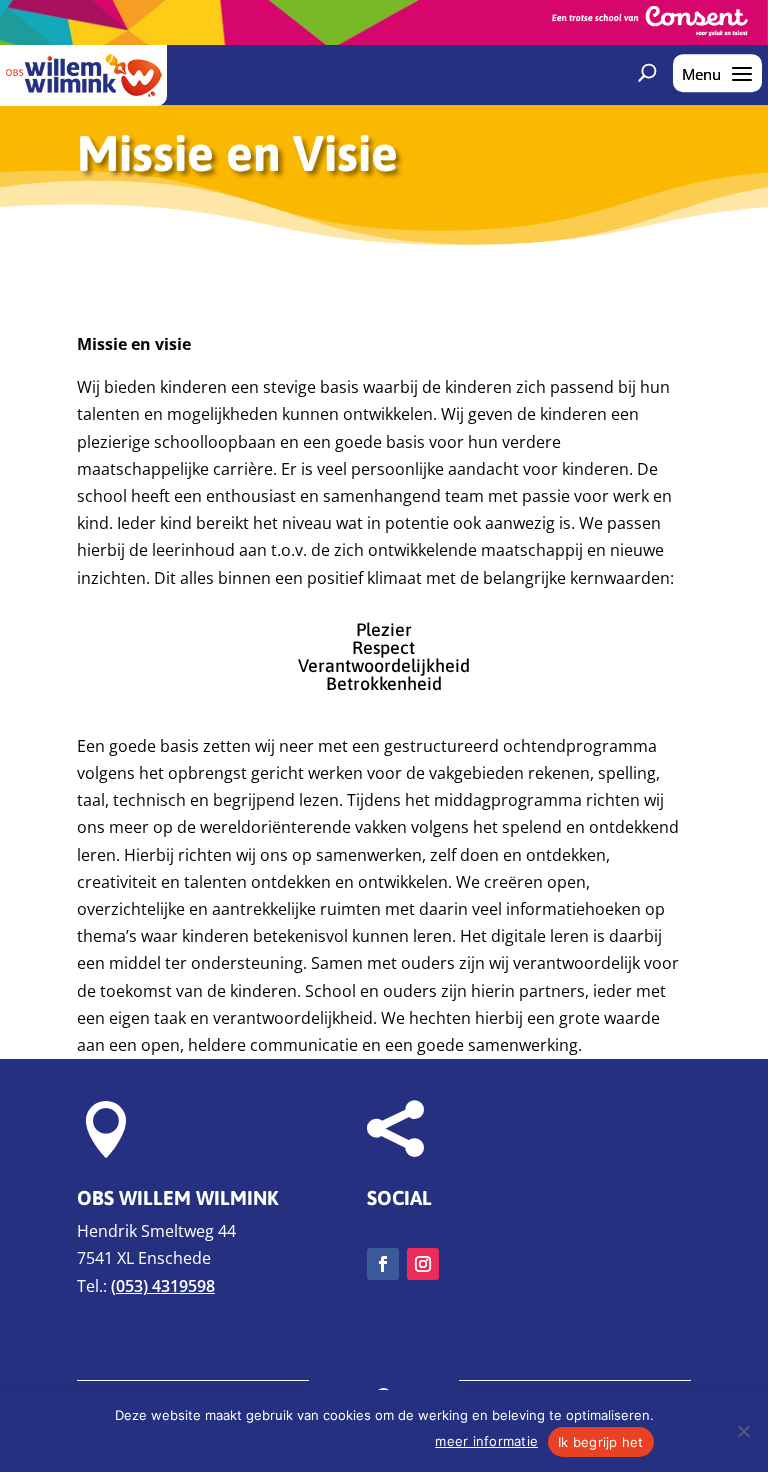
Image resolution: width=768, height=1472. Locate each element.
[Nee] (743, 1431)
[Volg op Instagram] (423, 1264)
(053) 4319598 (163, 1286)
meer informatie (486, 1441)
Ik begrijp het (601, 1442)
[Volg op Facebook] (383, 1264)
